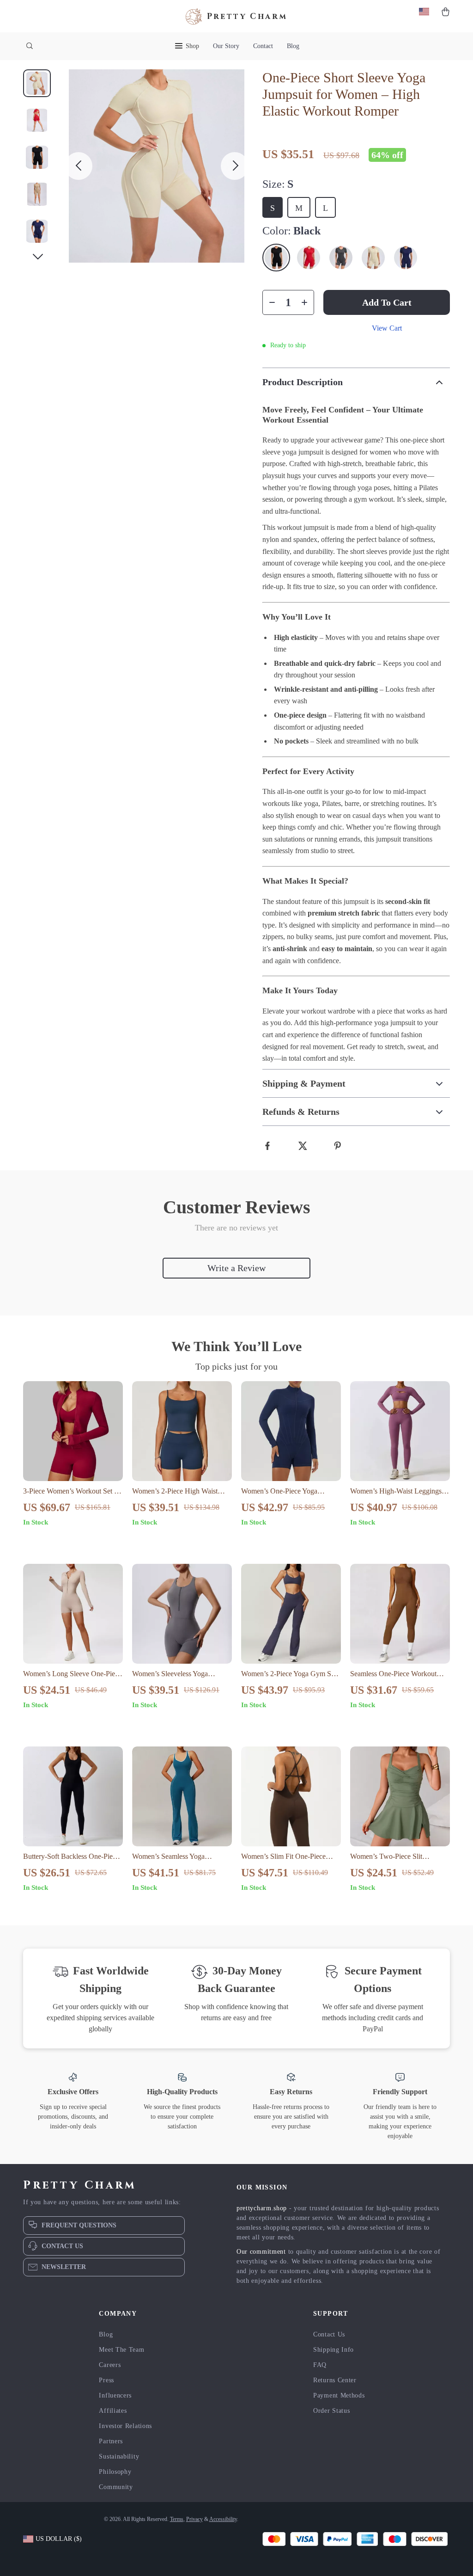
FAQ (320, 2365)
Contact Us (329, 2334)
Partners (111, 2441)
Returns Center (335, 2380)
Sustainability (119, 2456)
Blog (293, 46)
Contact (263, 46)
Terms (177, 2519)
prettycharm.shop (262, 2208)
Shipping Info (334, 2350)
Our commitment (261, 2252)
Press (106, 2380)
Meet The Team (121, 2350)
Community (116, 2487)
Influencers (115, 2395)
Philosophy (115, 2472)
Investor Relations (125, 2426)
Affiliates (113, 2411)
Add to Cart (387, 302)
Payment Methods (339, 2395)
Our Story (226, 46)
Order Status (331, 2411)
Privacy (194, 2519)
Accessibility (223, 2519)
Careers (110, 2365)
